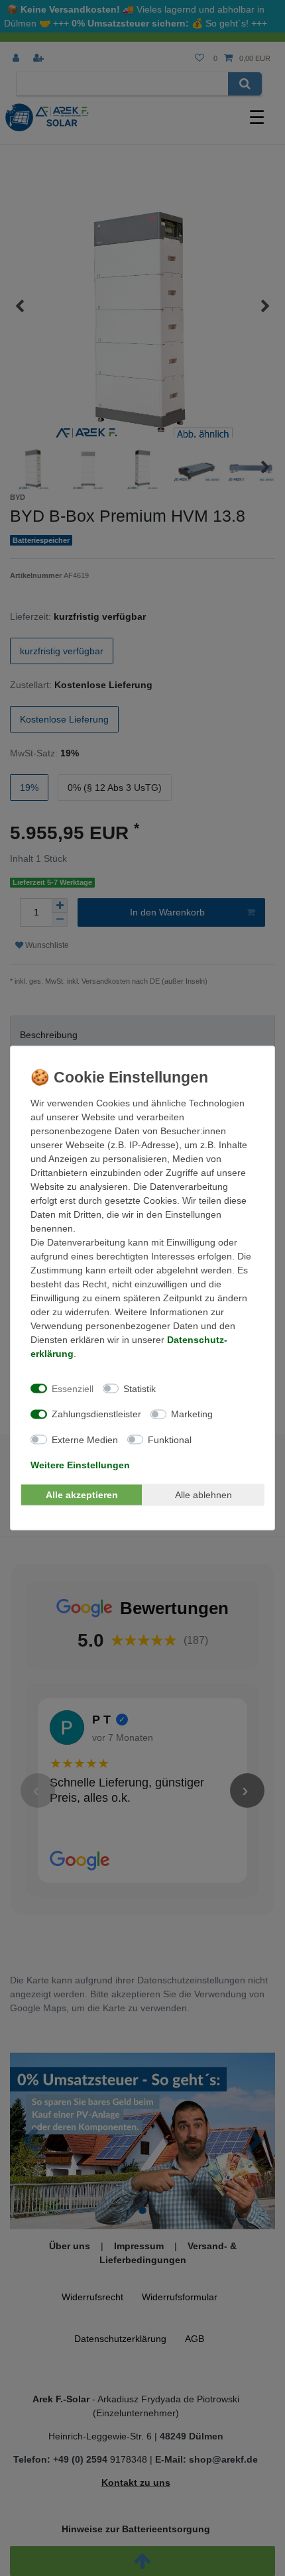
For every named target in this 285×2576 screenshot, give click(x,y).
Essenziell (73, 1388)
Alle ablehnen (203, 1494)
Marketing (192, 1414)
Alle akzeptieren (82, 1494)
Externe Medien (85, 1439)
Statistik (140, 1388)
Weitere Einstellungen (80, 1465)
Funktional (170, 1439)
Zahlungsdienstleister (96, 1414)
